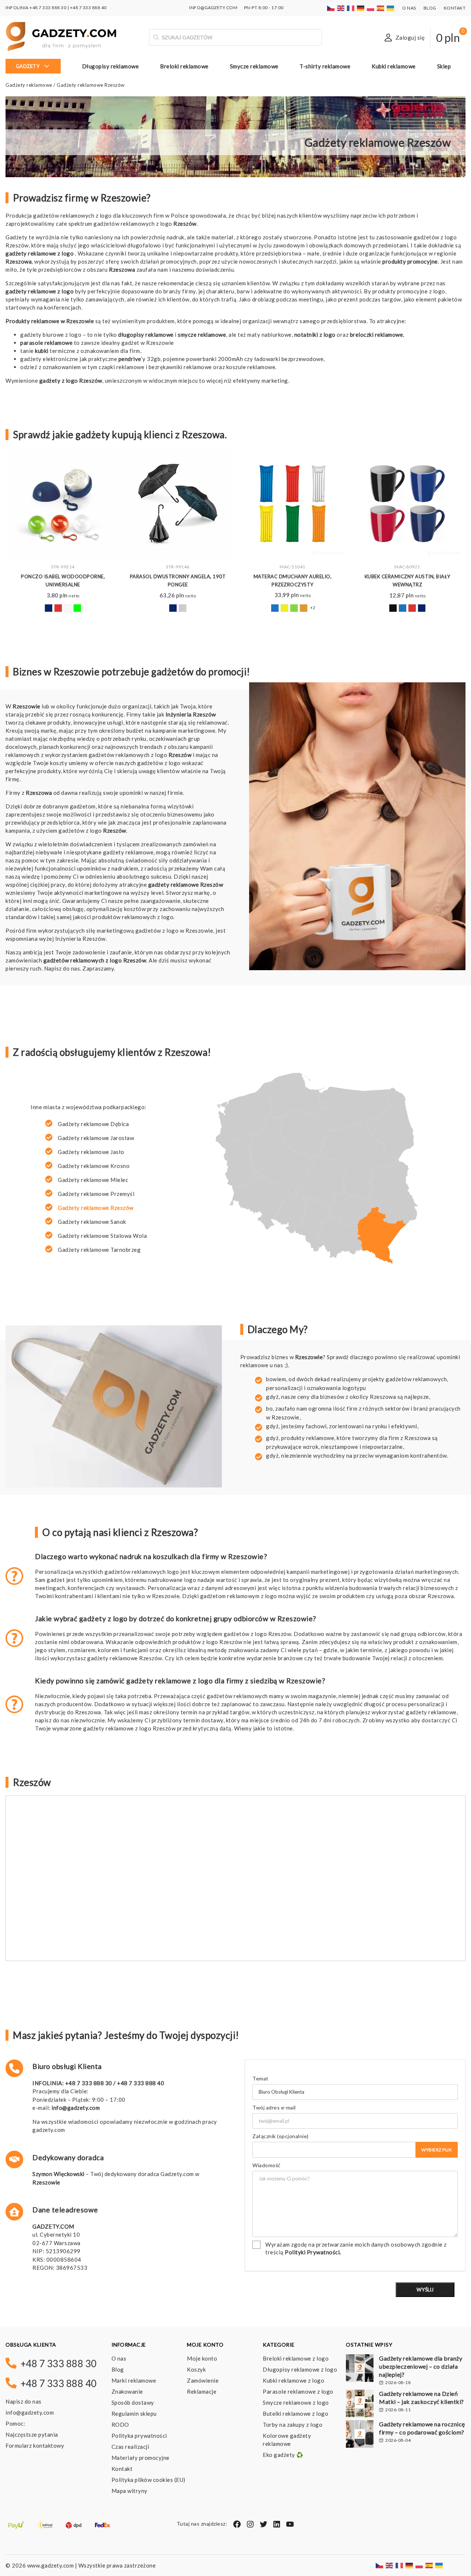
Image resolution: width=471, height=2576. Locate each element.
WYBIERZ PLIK (437, 2150)
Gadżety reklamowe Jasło (91, 1152)
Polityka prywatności (139, 2436)
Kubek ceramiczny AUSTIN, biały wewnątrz (408, 580)
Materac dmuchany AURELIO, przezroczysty (293, 580)
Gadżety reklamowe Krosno (94, 1166)
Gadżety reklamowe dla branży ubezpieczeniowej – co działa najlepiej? (421, 2366)
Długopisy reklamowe (111, 66)
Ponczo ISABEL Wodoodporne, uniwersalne (63, 580)
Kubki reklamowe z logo (293, 2380)
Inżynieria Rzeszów (191, 714)
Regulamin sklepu (134, 2414)
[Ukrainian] (391, 8)
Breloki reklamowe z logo (296, 2358)
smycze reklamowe (202, 335)
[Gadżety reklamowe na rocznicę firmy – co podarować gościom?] (360, 2435)
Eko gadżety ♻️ (283, 2455)
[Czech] (331, 8)
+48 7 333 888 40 (88, 8)
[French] (351, 8)
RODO (120, 2425)
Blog (430, 8)
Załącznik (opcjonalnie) (281, 2136)
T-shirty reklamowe (325, 66)
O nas (409, 8)
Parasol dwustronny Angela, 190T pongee (178, 580)
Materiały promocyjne (141, 2458)
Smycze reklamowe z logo (296, 2402)
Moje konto (202, 2358)
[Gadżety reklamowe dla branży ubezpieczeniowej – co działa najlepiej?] (360, 2369)
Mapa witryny (130, 2491)
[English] (341, 8)
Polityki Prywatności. (313, 2252)
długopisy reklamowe (146, 335)
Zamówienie (203, 2380)
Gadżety (28, 66)
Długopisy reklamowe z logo (300, 2369)
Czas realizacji (130, 2447)
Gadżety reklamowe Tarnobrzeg (99, 1250)
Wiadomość (267, 2166)
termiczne (55, 351)
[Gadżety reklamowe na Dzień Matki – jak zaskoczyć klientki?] (360, 2404)
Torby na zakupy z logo (293, 2425)
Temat (261, 2079)
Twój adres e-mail (274, 2107)
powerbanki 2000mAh (215, 359)
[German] (361, 8)
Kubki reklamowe (394, 66)
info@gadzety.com (76, 2108)
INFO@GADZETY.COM (213, 8)
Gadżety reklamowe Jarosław (96, 1138)
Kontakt (455, 8)
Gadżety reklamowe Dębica (93, 1124)
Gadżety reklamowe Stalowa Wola (102, 1236)
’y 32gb (140, 359)
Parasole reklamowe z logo (298, 2391)
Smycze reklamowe (254, 66)
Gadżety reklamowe (29, 85)
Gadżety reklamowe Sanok (92, 1222)
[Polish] (371, 8)
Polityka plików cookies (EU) (148, 2480)
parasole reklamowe (46, 343)
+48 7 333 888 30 (48, 8)
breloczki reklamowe (377, 335)
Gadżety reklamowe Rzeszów (96, 1208)
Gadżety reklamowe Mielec (93, 1180)
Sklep (444, 66)
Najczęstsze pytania (32, 2434)
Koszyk (196, 2369)
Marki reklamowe (134, 2380)
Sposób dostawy (133, 2402)
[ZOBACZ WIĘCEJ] (63, 504)
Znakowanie (127, 2391)
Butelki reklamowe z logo (295, 2414)
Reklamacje (202, 2391)
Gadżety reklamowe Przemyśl (96, 1194)
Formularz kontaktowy (35, 2445)
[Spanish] (381, 8)
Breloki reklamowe (184, 66)
